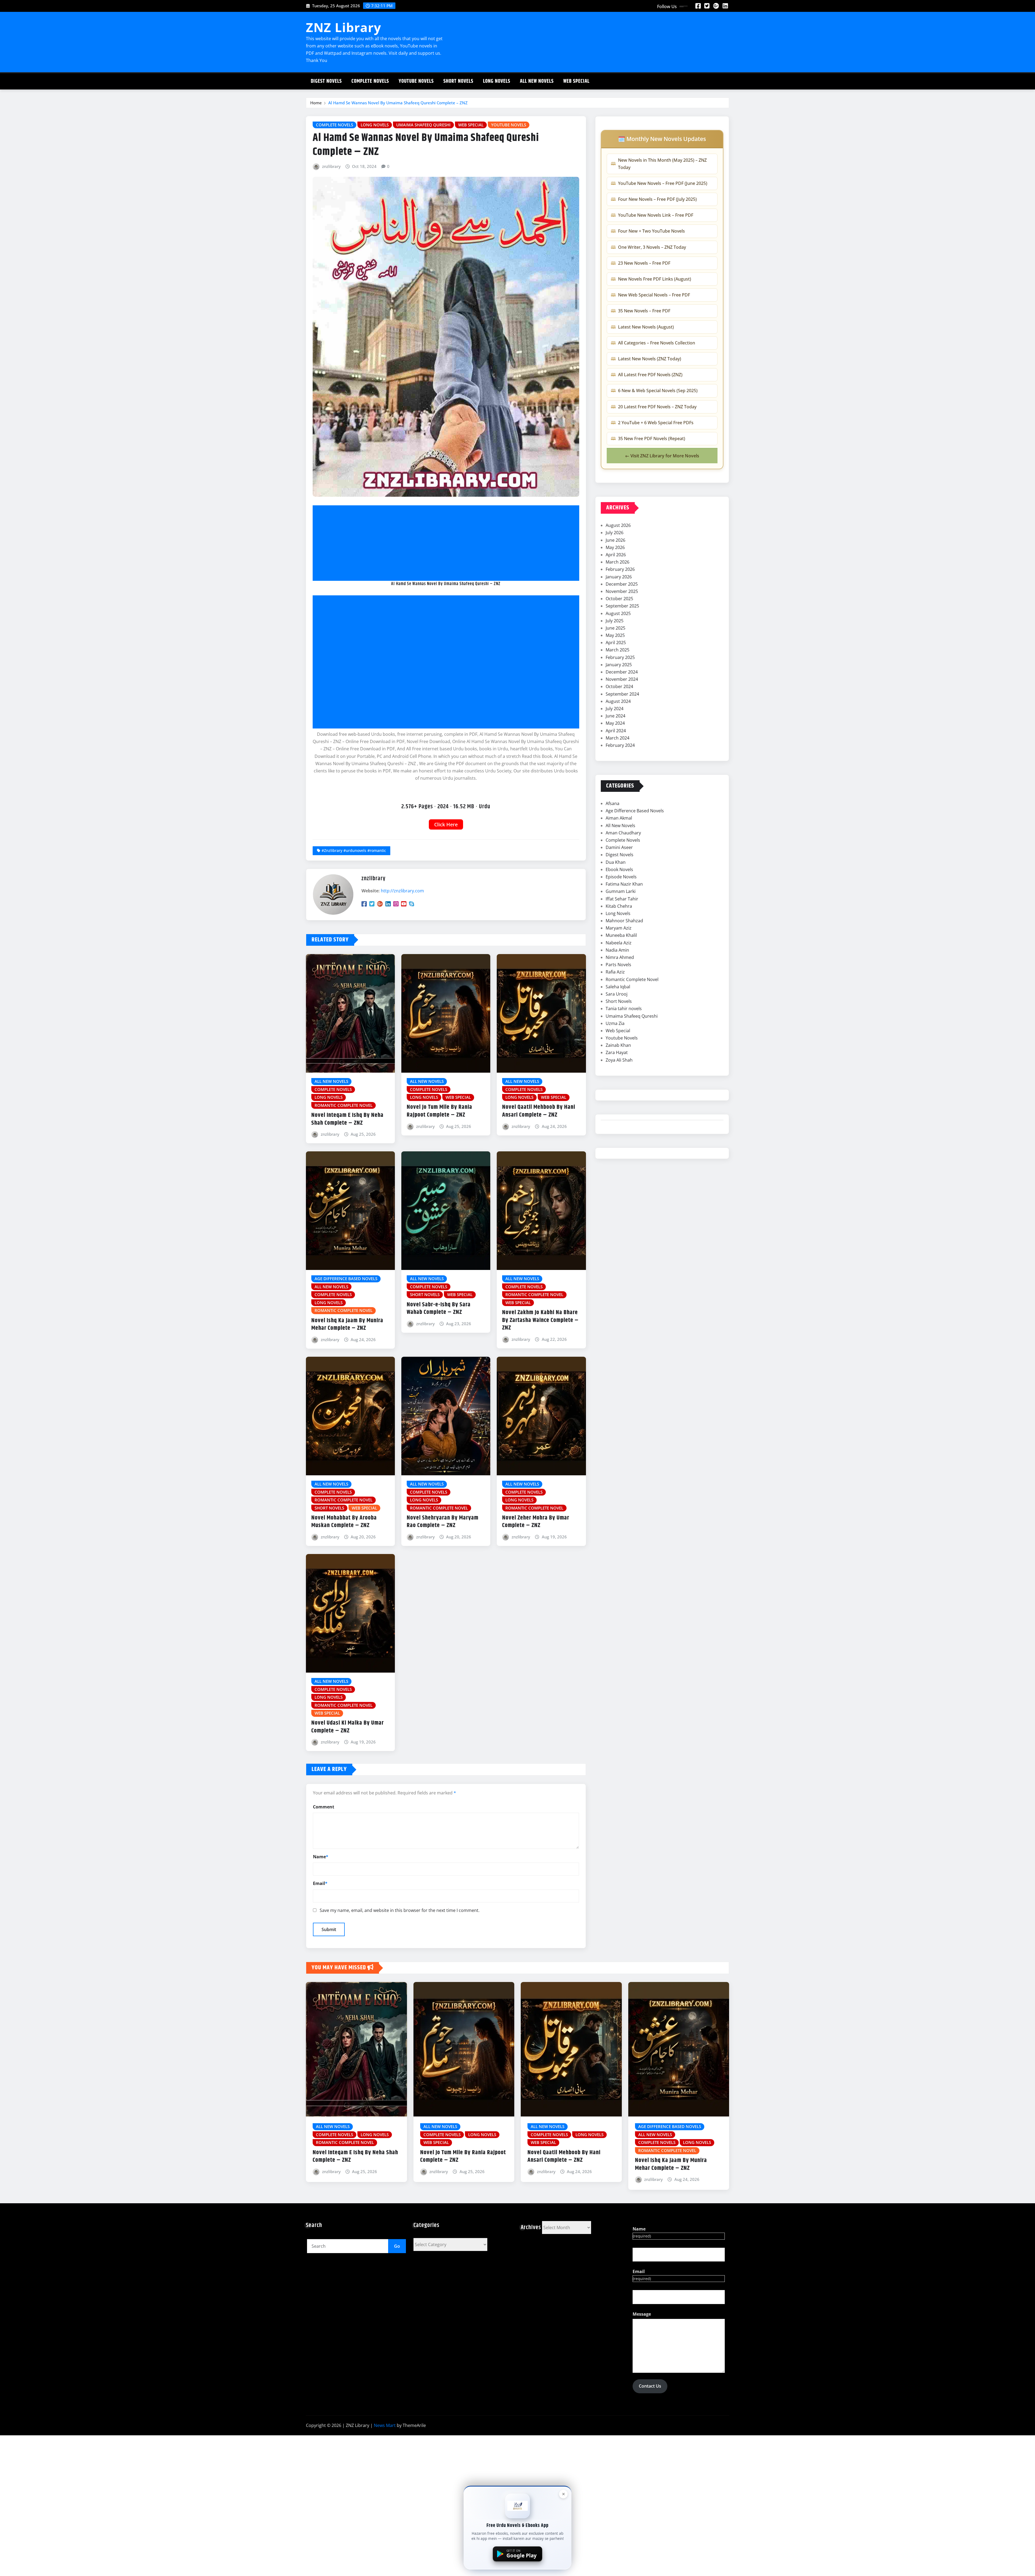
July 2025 (615, 621)
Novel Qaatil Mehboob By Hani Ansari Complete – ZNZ (539, 1111)
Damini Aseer (619, 847)
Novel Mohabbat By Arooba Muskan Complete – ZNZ (344, 1522)
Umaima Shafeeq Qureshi (632, 1016)
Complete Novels (370, 81)
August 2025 (618, 613)
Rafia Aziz (615, 972)
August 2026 (618, 525)
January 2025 (619, 665)
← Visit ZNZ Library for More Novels (662, 456)
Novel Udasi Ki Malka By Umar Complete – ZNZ (348, 1727)
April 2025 (616, 643)
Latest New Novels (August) (646, 327)
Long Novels (497, 81)
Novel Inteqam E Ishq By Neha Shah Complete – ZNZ (347, 1119)
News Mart (385, 2425)
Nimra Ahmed (620, 957)
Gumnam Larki (621, 891)
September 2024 (622, 694)
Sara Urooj (617, 994)
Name (321, 1857)
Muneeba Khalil (621, 935)
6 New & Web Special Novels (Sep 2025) (658, 391)
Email (320, 1883)
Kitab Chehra (619, 906)
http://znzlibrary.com (402, 891)
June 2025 (615, 628)
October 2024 (619, 686)
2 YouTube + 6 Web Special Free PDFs (656, 423)
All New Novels (537, 81)
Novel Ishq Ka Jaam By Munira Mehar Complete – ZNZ (347, 1325)
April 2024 (616, 731)
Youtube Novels (416, 81)
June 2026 (615, 540)
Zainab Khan (618, 1045)
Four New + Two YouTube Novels (651, 231)
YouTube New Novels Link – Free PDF (656, 215)
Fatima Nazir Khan (624, 884)
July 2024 (615, 709)
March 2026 (617, 562)
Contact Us (650, 2386)
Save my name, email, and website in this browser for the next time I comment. (400, 1910)
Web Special (576, 81)
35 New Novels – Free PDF (644, 311)
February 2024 (620, 745)
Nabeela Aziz (619, 943)
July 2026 (615, 533)
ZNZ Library (344, 27)
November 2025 (622, 591)
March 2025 (617, 650)
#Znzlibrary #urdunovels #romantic (354, 850)
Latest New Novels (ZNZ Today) (650, 359)
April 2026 (616, 555)
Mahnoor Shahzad (624, 921)
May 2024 (615, 723)
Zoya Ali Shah (619, 1060)
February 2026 (620, 569)
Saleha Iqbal (618, 987)
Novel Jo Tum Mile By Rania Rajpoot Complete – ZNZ (439, 1111)
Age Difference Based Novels (635, 811)
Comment (324, 1807)
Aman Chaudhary (623, 833)
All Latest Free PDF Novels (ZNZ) (650, 375)
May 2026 (615, 547)
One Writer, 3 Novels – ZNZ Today (652, 247)
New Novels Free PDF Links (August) (655, 279)
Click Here (446, 824)
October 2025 (619, 599)
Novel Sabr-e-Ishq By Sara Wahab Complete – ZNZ (439, 1309)
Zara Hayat (617, 1052)
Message (642, 2314)
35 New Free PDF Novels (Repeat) (652, 438)
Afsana (613, 803)
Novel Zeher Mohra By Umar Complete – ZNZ (536, 1522)
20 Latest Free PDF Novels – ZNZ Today (657, 407)
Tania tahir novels (624, 1009)
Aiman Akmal (619, 818)
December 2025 (622, 584)
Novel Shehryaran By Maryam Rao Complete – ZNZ (443, 1522)
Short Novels (458, 81)
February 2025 (620, 657)
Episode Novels (621, 877)
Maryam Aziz (619, 928)
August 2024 (618, 701)
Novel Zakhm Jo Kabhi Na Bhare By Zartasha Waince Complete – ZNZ (540, 1320)
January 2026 (619, 577)
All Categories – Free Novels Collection (657, 343)
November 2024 (622, 679)
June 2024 (615, 716)
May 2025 (615, 635)
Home (316, 103)
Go (397, 2246)
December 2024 (622, 672)
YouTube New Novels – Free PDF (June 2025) (663, 183)
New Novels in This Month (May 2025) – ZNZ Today (662, 164)
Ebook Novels (619, 869)
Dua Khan (616, 862)
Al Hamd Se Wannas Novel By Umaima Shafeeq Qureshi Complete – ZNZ (398, 103)
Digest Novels (326, 81)
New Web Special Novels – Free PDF (654, 295)
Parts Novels (618, 965)
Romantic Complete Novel (632, 979)
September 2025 (622, 606)
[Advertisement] (448, 543)
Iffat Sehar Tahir (622, 899)
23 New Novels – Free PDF (644, 263)
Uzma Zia (615, 1023)
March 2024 (617, 738)
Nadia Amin (617, 950)
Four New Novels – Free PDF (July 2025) (657, 199)
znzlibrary (331, 166)
